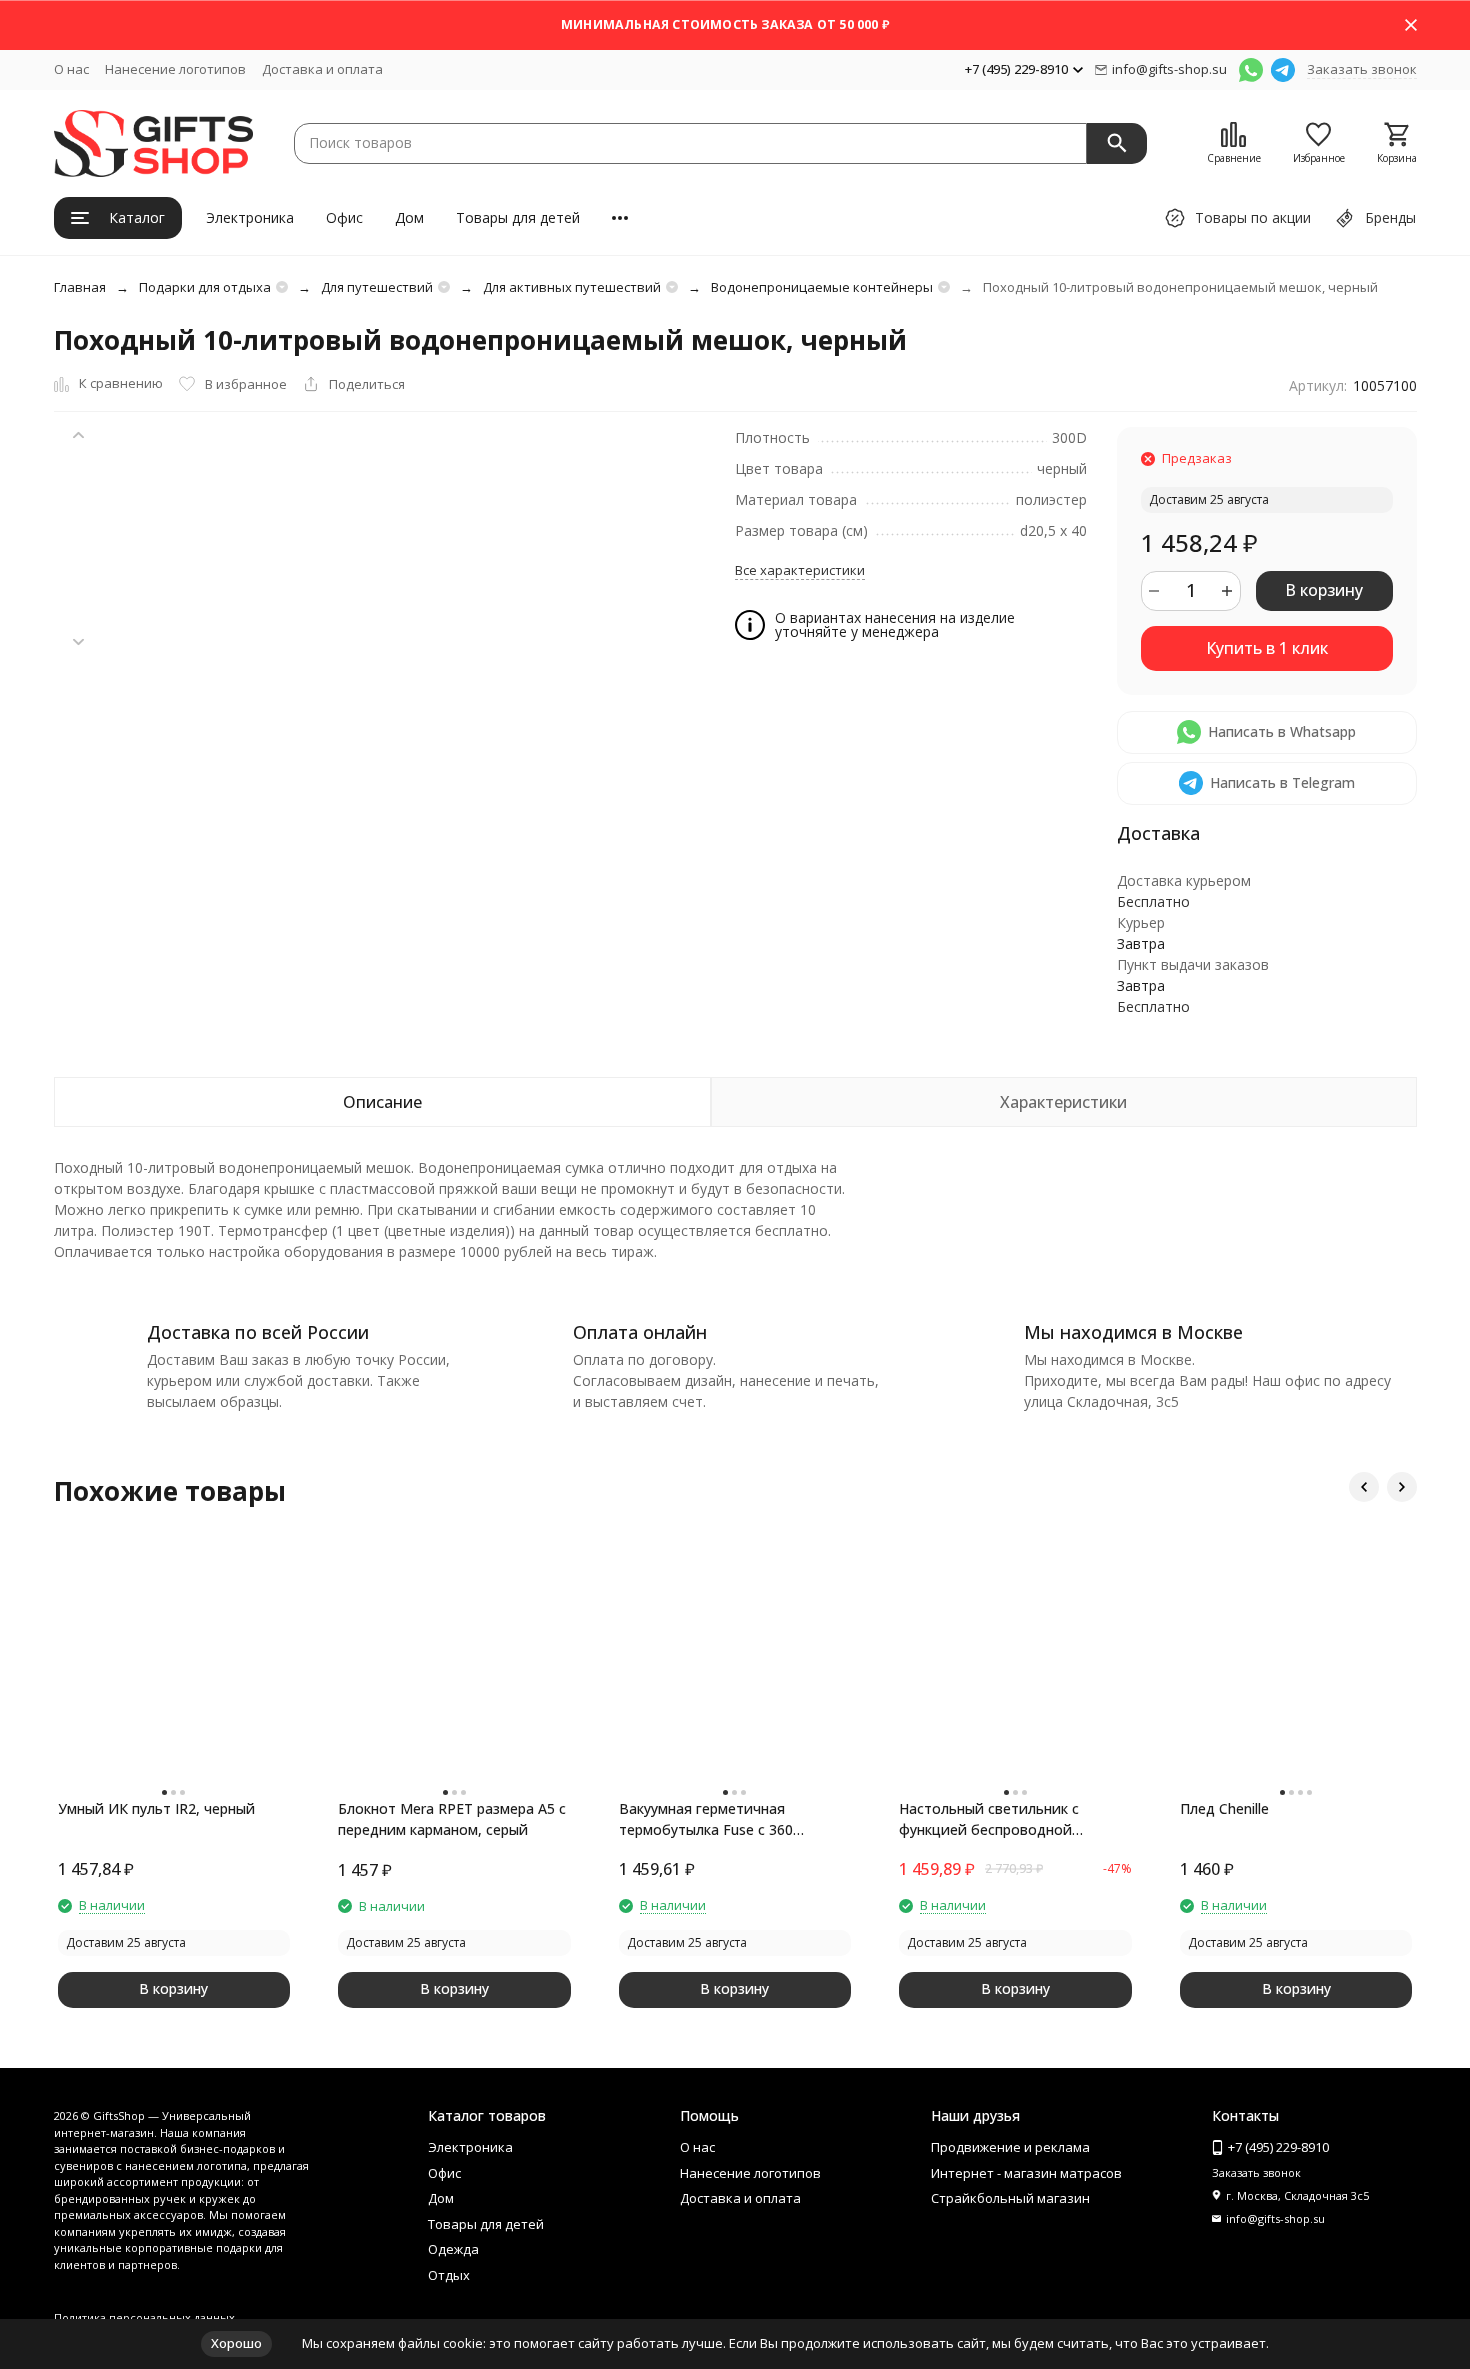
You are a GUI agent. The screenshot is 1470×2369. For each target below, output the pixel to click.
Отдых (449, 2275)
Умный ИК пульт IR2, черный (156, 1808)
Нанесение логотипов (175, 69)
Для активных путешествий (572, 287)
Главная (80, 287)
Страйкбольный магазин (1010, 2198)
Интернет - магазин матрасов (1026, 2173)
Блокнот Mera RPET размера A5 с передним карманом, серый (452, 1819)
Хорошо (236, 2343)
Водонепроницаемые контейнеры (822, 287)
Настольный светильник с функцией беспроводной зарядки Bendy (989, 1819)
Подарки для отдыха (205, 287)
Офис (344, 217)
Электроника (250, 217)
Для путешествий (377, 287)
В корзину (1324, 590)
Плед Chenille (1224, 1808)
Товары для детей (518, 217)
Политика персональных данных (144, 2317)
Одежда (453, 2249)
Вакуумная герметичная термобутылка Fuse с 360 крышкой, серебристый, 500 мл (726, 1819)
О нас (71, 69)
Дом (409, 217)
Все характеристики (800, 570)
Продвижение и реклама (1010, 2147)
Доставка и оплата (322, 69)
